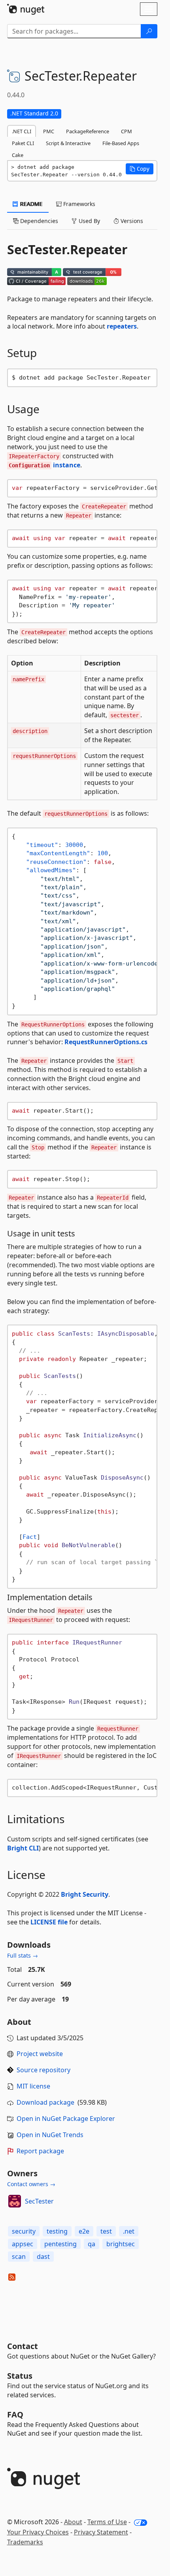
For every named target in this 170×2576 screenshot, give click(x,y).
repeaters (122, 326)
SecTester (39, 2201)
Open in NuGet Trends (50, 2135)
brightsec (121, 2244)
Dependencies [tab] (38, 221)
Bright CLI (23, 1848)
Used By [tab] (89, 221)
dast (43, 2257)
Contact (23, 2346)
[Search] (149, 31)
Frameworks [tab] (78, 204)
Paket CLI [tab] (23, 143)
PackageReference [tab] (88, 131)
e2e (84, 2231)
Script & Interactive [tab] (68, 143)
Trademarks (25, 2542)
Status (20, 2376)
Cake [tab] (18, 155)
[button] (140, 169)
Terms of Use (107, 2522)
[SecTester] (15, 2201)
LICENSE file (49, 1922)
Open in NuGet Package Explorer (66, 2119)
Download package (45, 2102)
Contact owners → (31, 2184)
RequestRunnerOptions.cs (106, 1042)
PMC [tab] (49, 131)
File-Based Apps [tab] (121, 143)
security (24, 2231)
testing (57, 2231)
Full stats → (23, 1955)
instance (44, 465)
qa (92, 2244)
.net (129, 2231)
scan (19, 2257)
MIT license (33, 2086)
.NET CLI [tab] (22, 131)
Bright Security (85, 1894)
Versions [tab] (131, 221)
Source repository (43, 2070)
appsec (23, 2244)
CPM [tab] (127, 131)
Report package (40, 2151)
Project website (40, 2054)
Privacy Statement (101, 2532)
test (106, 2231)
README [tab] (31, 204)
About (73, 2522)
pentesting (60, 2244)
